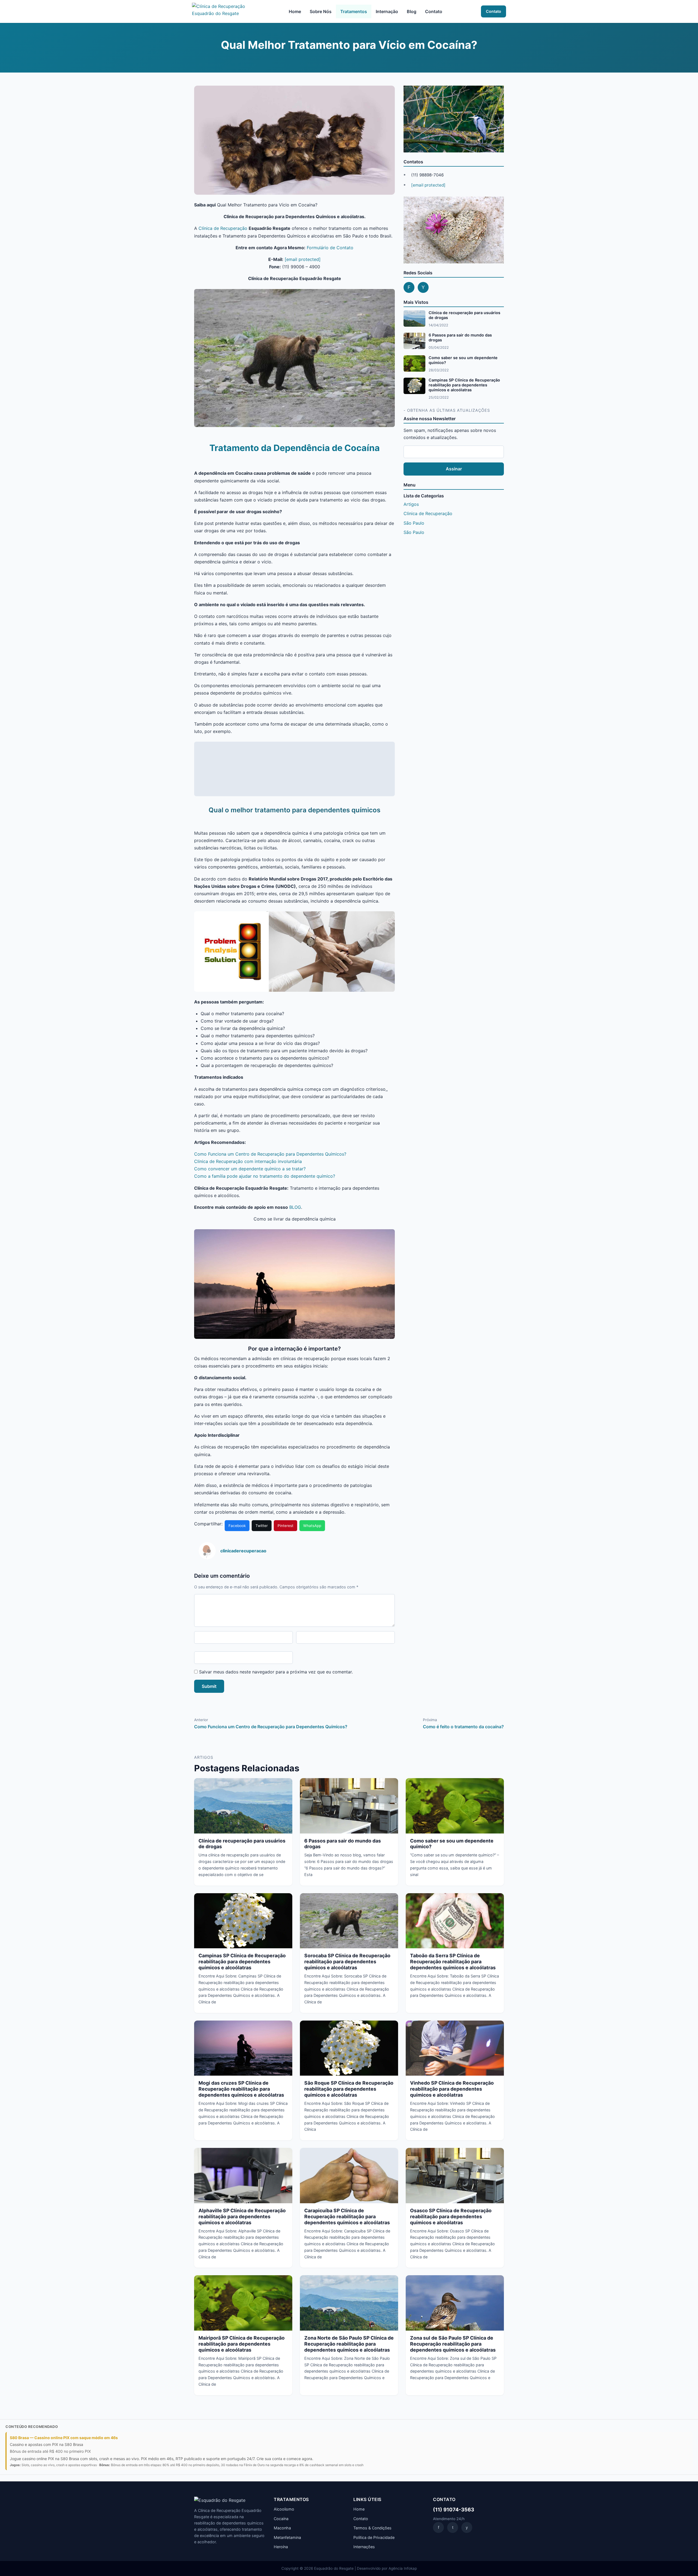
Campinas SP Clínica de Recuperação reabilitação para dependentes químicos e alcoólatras (464, 385)
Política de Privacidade (374, 2537)
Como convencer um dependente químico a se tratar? (250, 1169)
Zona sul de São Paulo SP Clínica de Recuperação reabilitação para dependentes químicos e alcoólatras (453, 2344)
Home (295, 11)
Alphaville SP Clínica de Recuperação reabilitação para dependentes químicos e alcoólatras (242, 2216)
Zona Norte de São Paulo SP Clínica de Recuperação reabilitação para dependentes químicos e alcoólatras (349, 2344)
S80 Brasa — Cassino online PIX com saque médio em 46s (64, 2438)
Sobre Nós (321, 11)
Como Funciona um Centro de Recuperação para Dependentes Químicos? (270, 1154)
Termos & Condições (372, 2528)
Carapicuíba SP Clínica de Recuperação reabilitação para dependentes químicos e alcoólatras (347, 2216)
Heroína (281, 2547)
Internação (387, 11)
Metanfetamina (287, 2537)
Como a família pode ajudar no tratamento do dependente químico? (265, 1176)
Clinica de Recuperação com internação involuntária (248, 1161)
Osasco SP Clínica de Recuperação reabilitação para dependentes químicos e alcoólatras (451, 2216)
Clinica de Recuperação (428, 513)
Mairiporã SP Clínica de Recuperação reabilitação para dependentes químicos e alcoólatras (242, 2344)
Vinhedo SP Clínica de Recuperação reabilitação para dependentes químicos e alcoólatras (452, 2089)
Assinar (454, 469)
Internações (364, 2547)
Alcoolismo (284, 2509)
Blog (412, 11)
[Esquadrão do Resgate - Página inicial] (221, 11)
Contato (434, 11)
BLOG (295, 1207)
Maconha (282, 2528)
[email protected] (303, 259)
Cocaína (281, 2519)
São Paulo (414, 523)
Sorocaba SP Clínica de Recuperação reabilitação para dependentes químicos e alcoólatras (347, 1962)
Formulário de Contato (330, 248)
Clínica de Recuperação (223, 228)
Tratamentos (354, 11)
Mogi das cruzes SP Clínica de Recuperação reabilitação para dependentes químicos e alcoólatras (241, 2089)
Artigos (411, 504)
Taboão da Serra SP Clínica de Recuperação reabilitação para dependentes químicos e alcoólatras (453, 1962)
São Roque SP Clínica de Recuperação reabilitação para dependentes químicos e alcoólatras (349, 2089)
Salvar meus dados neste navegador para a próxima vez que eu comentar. (276, 1672)
